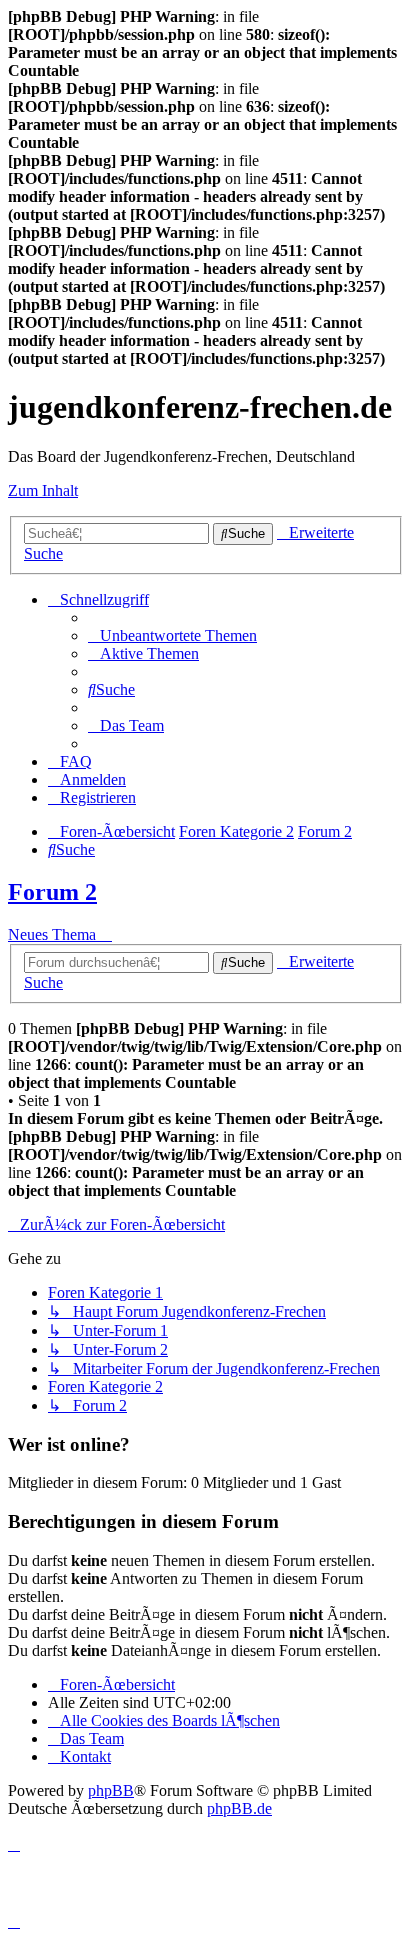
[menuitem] (172, 635)
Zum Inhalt (43, 490)
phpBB (111, 1790)
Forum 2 (52, 892)
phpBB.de (239, 1808)
